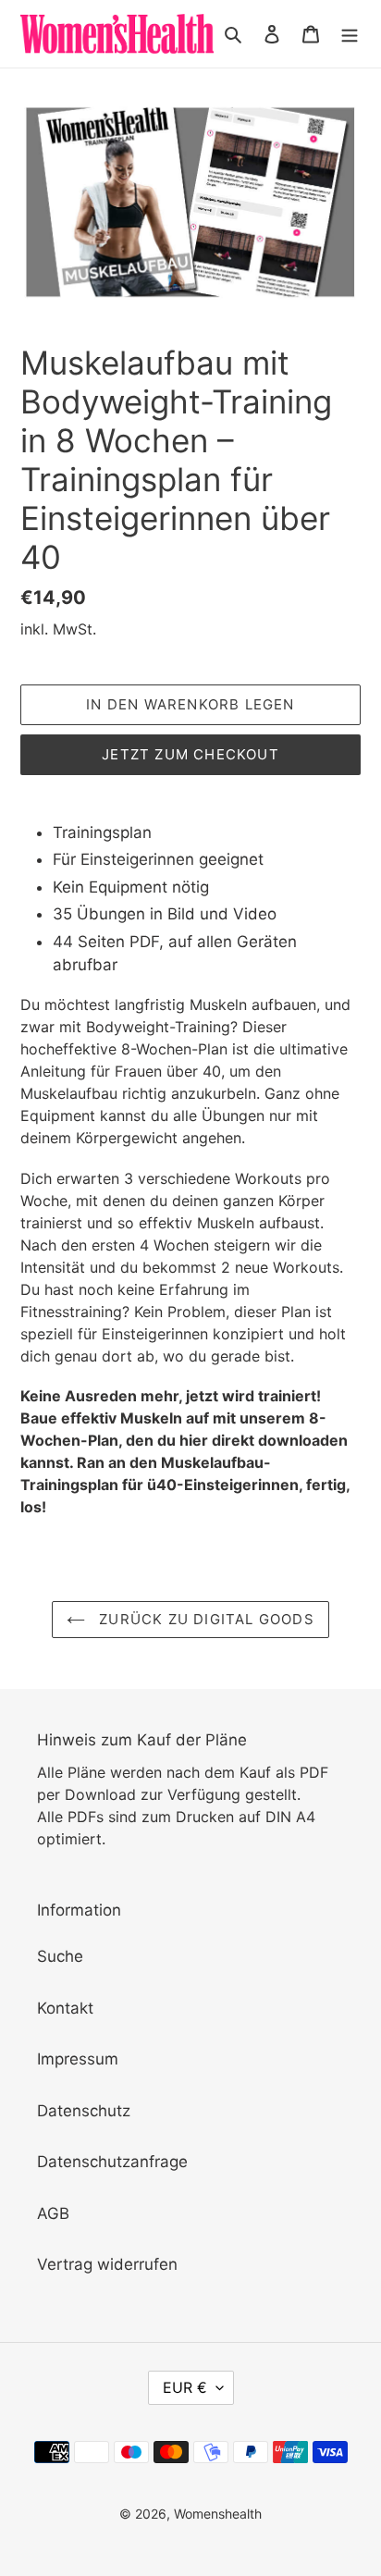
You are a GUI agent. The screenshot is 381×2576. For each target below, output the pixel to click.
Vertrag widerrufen (107, 2264)
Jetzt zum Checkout (190, 754)
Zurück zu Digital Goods (204, 1619)
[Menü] (350, 34)
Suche (60, 1956)
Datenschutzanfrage (112, 2162)
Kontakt (65, 2008)
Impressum (78, 2059)
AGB (53, 2213)
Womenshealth (218, 2514)
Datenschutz (84, 2111)
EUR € (185, 2387)
